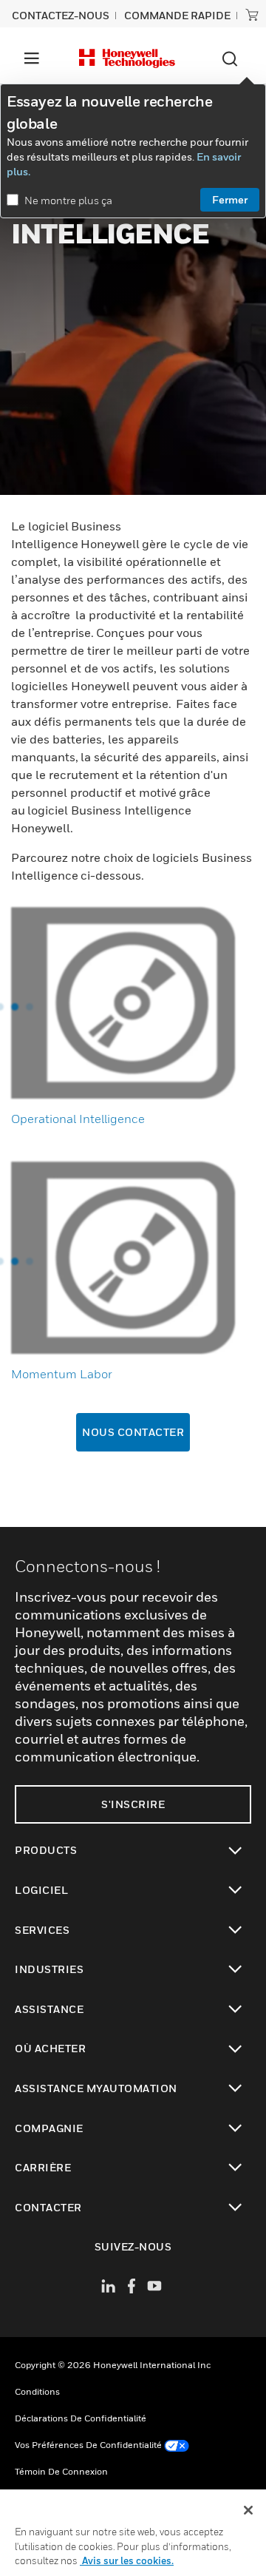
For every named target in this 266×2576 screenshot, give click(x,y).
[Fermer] (248, 2510)
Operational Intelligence (78, 1119)
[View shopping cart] (252, 15)
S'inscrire (133, 1804)
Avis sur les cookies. (127, 2560)
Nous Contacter (133, 1432)
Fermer (230, 199)
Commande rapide (177, 15)
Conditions (37, 2391)
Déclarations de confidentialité (81, 2418)
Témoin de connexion (61, 2471)
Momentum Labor (62, 1374)
